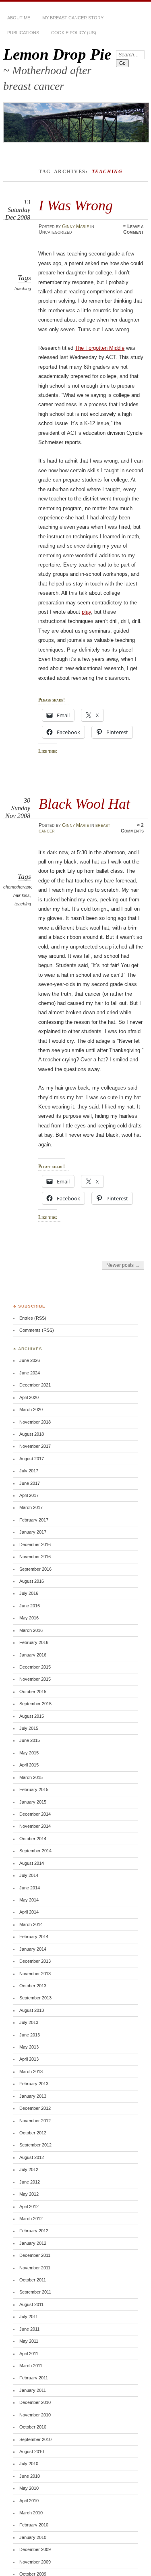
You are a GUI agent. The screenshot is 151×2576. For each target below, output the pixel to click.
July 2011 (29, 2317)
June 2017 (30, 1483)
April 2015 (29, 1765)
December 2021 (35, 1385)
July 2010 (29, 2464)
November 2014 (35, 1826)
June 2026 (30, 1360)
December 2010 (35, 2402)
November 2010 (35, 2415)
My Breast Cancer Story (73, 18)
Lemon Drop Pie (57, 54)
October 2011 (33, 2280)
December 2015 (35, 1667)
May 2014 (29, 1900)
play (86, 612)
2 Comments (132, 828)
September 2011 (35, 2292)
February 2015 (34, 1789)
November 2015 (35, 1679)
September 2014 (35, 1851)
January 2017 (33, 1532)
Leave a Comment (133, 229)
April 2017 (29, 1495)
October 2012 (33, 2133)
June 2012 (30, 2182)
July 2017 (29, 1471)
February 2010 (34, 2525)
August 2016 (32, 1581)
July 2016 (29, 1593)
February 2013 (34, 2084)
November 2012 (35, 2121)
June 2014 (30, 1888)
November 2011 (35, 2268)
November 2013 (35, 1974)
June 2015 (30, 1740)
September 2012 (35, 2145)
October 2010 (33, 2427)
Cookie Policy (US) (74, 33)
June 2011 (29, 2329)
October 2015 (33, 1692)
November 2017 (35, 1446)
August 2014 (32, 1863)
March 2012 (31, 2219)
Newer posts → (123, 1265)
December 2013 (35, 1961)
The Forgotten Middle (100, 348)
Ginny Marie (75, 226)
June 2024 (30, 1373)
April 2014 (29, 1912)
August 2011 (31, 2304)
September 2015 (35, 1704)
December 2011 (35, 2255)
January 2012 (33, 2243)
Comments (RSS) (37, 1330)
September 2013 (35, 1998)
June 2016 (30, 1606)
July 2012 (29, 2169)
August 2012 (32, 2157)
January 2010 (33, 2537)
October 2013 (33, 1986)
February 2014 (34, 1937)
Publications (23, 33)
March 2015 (31, 1777)
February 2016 (34, 1642)
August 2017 (32, 1459)
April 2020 (29, 1397)
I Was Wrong (76, 205)
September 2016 (35, 1569)
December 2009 (35, 2549)
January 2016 (33, 1655)
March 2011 (31, 2366)
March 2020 (31, 1409)
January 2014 (33, 1949)
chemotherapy (17, 887)
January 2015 (33, 1802)
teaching (23, 289)
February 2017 (34, 1520)
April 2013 (29, 2059)
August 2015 (32, 1716)
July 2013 (29, 2022)
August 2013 (32, 2010)
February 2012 (34, 2231)
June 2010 (30, 2476)
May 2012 (29, 2194)
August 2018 (32, 1434)
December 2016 (35, 1544)
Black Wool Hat (84, 804)
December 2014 (35, 1814)
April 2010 (29, 2501)
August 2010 (32, 2451)
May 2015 (29, 1753)
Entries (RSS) (33, 1318)
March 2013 (31, 2072)
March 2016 (31, 1630)
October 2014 (33, 1839)
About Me (19, 18)
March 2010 (31, 2513)
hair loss (22, 895)
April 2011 (29, 2354)
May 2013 (29, 2047)
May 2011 (29, 2341)
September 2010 (35, 2439)
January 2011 (33, 2390)
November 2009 (35, 2562)
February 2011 (34, 2378)
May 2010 (29, 2488)
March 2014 (31, 1924)
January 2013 (33, 2096)
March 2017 (31, 1507)
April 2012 (29, 2207)
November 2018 (35, 1422)
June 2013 (30, 2035)
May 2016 (29, 1618)
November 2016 (35, 1557)
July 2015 (29, 1728)
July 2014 (29, 1875)
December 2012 (35, 2108)
